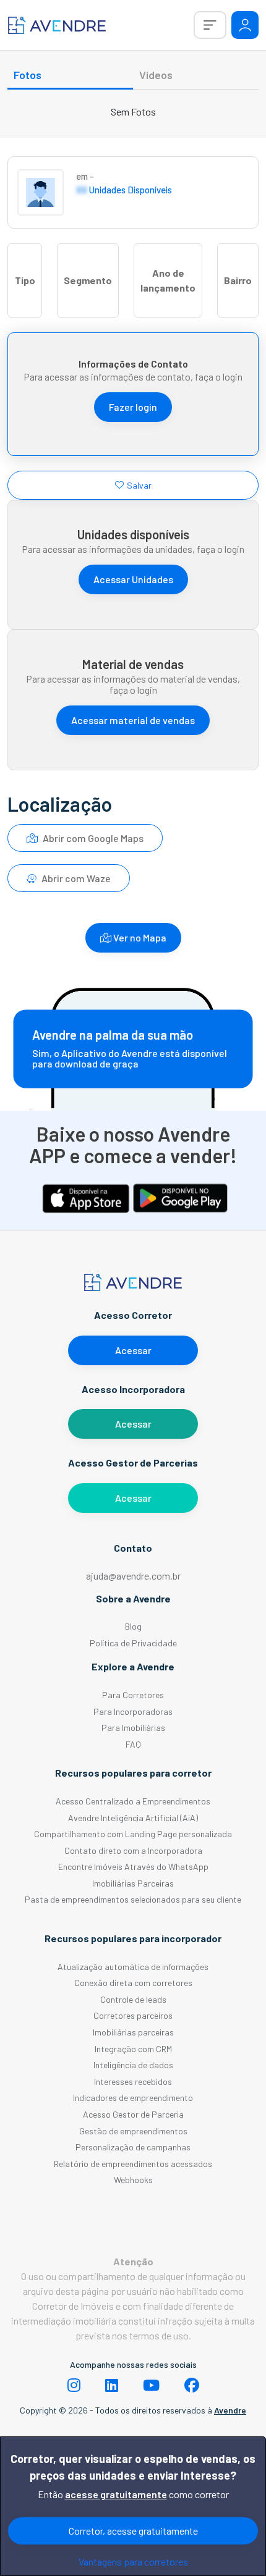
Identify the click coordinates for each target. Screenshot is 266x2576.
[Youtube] (151, 2385)
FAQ (133, 1744)
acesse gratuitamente (116, 2494)
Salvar (139, 485)
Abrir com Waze (75, 878)
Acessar (133, 1350)
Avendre (230, 2410)
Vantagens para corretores (133, 2561)
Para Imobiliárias (133, 1728)
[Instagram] (74, 2385)
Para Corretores (133, 1695)
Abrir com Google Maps (92, 838)
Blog (133, 1626)
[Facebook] (192, 2385)
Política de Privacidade (133, 1643)
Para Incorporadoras (133, 1711)
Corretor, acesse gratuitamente (133, 2531)
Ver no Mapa (139, 937)
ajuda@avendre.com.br (133, 1576)
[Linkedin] (112, 2385)
